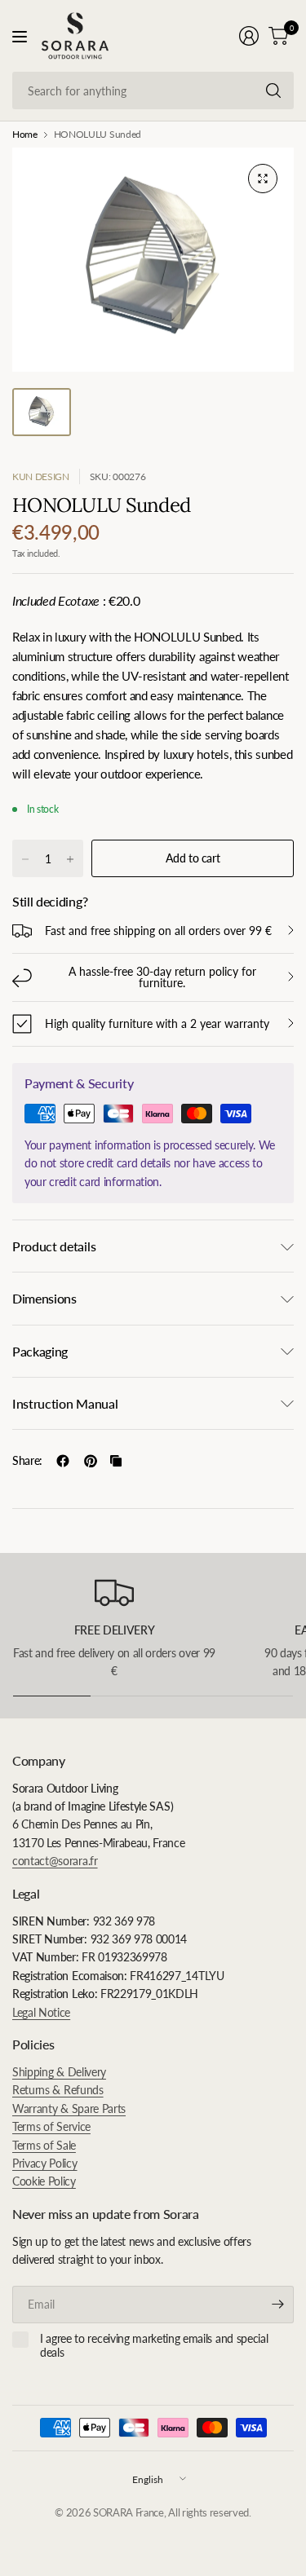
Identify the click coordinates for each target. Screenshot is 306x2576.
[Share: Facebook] (63, 1461)
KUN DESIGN (41, 476)
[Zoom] (263, 179)
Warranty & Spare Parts (69, 2108)
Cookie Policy (44, 2181)
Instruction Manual (65, 1403)
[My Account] (249, 36)
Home (25, 135)
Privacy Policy (45, 2163)
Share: (27, 1461)
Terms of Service (51, 2126)
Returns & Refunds (58, 2090)
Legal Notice (41, 2012)
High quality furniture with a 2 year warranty (157, 1023)
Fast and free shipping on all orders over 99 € (158, 931)
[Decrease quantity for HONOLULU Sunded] (25, 859)
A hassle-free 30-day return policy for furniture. (162, 977)
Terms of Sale (44, 2145)
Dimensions (44, 1298)
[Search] (273, 90)
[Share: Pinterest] (91, 1461)
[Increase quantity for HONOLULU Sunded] (70, 859)
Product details (54, 1246)
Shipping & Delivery (59, 2072)
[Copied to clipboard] (116, 1461)
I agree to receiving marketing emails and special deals (154, 2346)
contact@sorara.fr (55, 1861)
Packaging (40, 1351)
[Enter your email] (277, 2305)
